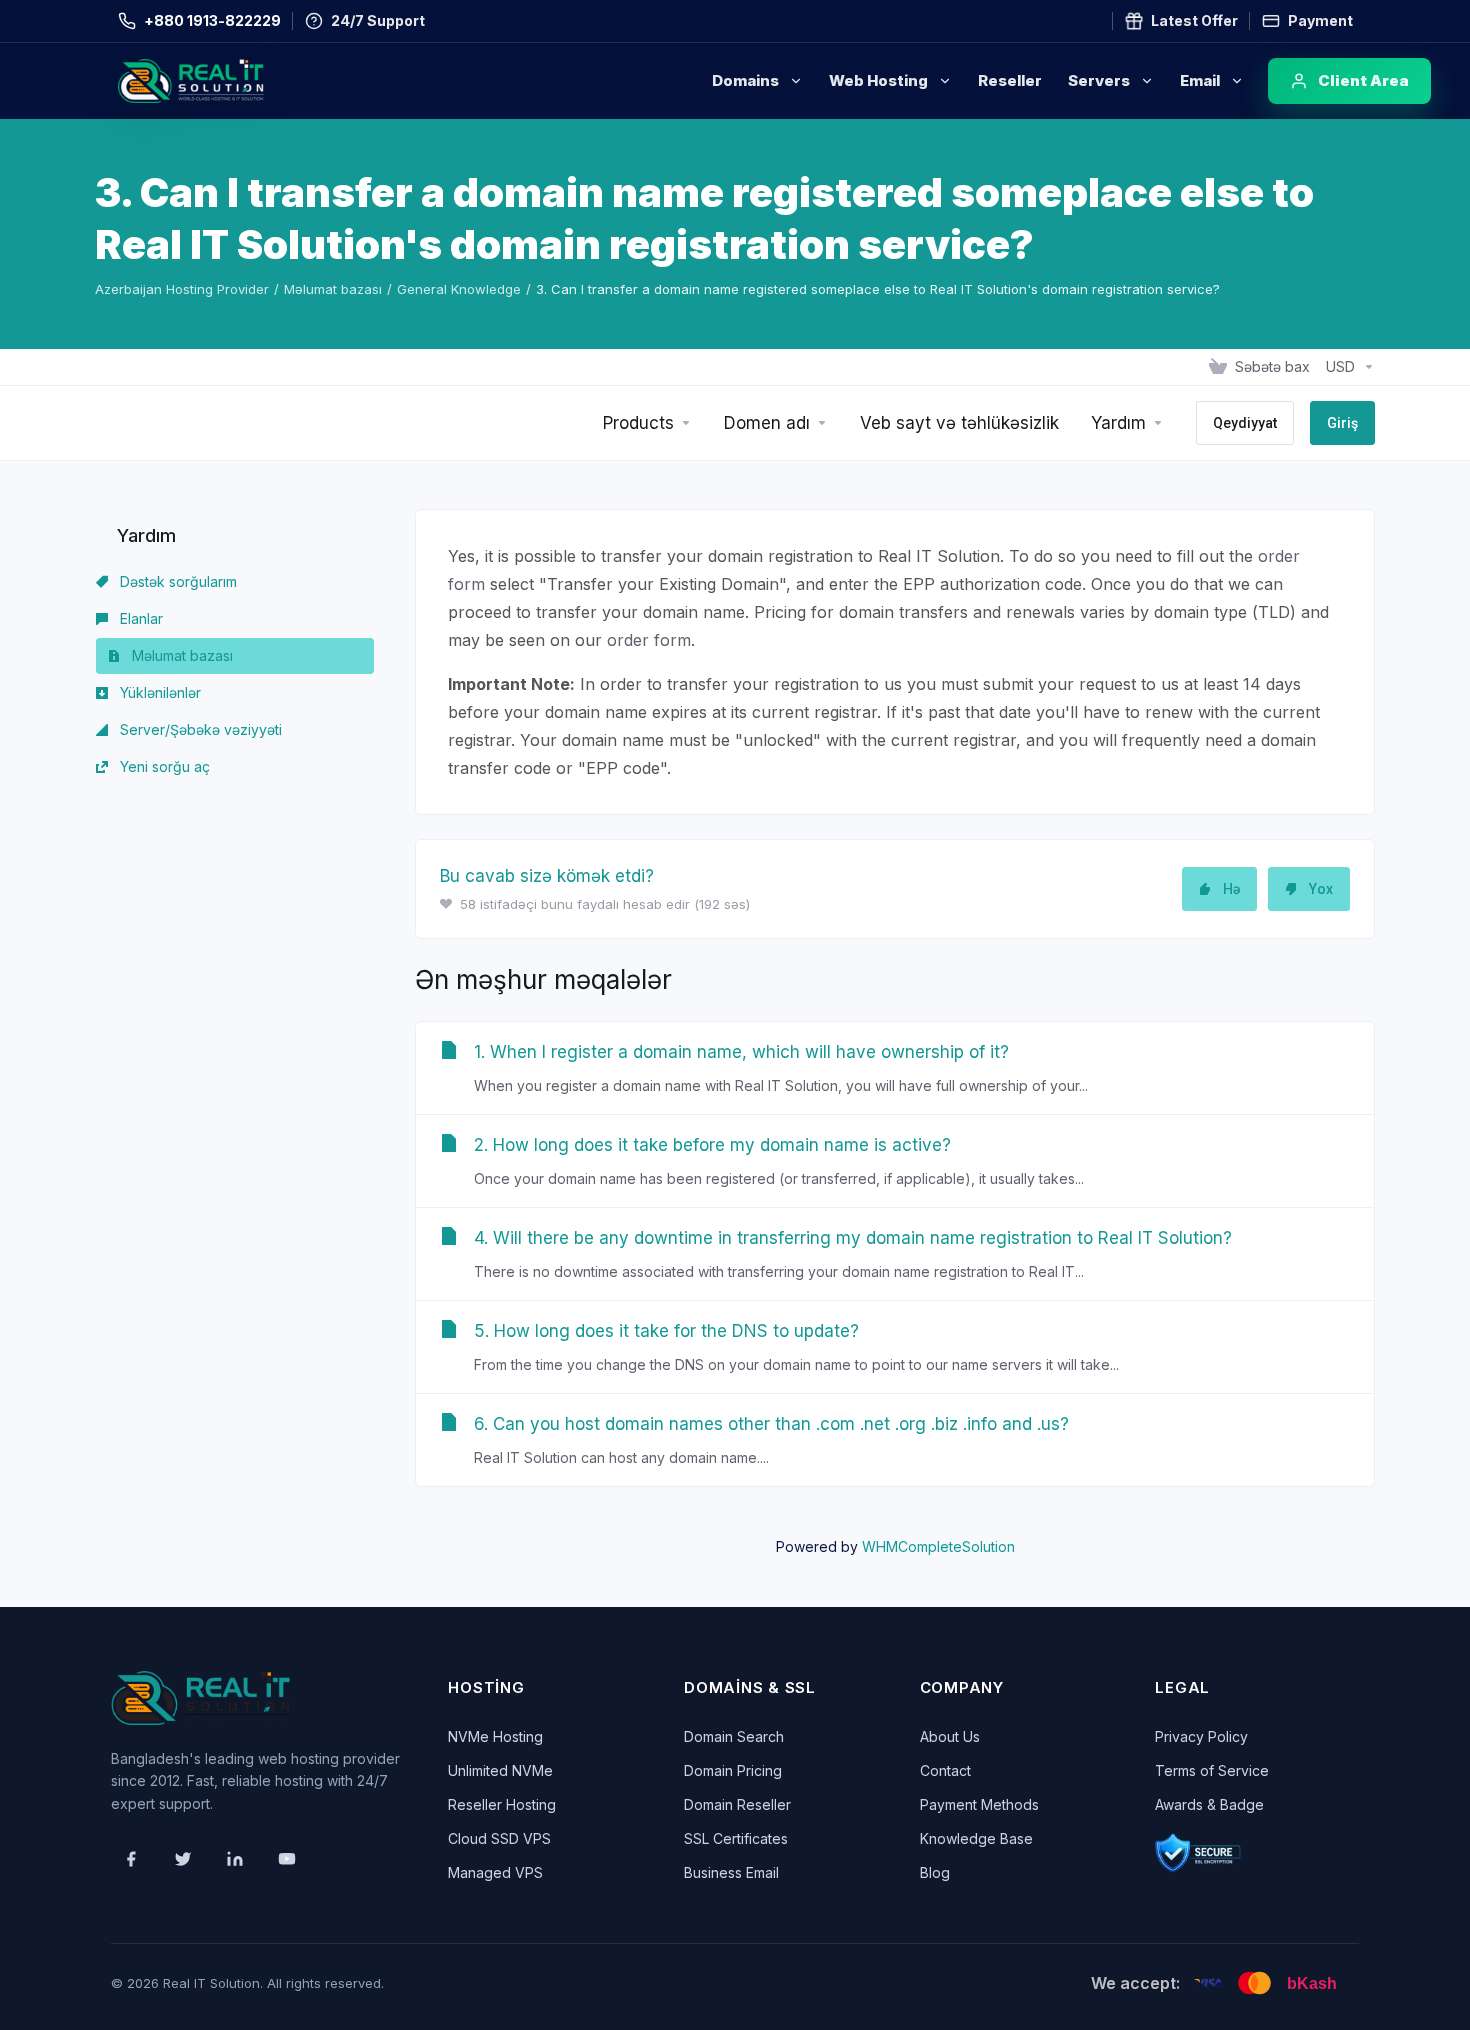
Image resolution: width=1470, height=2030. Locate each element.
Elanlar (139, 618)
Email (1200, 80)
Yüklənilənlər (158, 692)
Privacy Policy (1201, 1736)
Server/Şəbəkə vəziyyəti (199, 729)
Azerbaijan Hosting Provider (182, 289)
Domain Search (734, 1736)
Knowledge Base (976, 1838)
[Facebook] (131, 1859)
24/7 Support (378, 20)
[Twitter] (183, 1859)
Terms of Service (1212, 1770)
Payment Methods (979, 1804)
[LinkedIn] (235, 1859)
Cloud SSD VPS (499, 1838)
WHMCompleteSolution (938, 1546)
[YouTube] (287, 1859)
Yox (1321, 889)
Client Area (1363, 80)
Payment (1320, 20)
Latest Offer (1194, 20)
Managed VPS (495, 1872)
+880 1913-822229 (212, 20)
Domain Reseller (737, 1804)
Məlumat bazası (333, 289)
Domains (745, 80)
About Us (950, 1736)
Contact (945, 1770)
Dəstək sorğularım (176, 581)
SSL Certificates (736, 1838)
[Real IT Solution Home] (233, 81)
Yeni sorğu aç (163, 766)
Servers (1099, 80)
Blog (935, 1872)
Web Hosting (878, 80)
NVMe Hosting (495, 1736)
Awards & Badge (1209, 1804)
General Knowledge (459, 289)
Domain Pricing (733, 1770)
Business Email (731, 1872)
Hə (1231, 889)
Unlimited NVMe (500, 1770)
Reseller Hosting (502, 1804)
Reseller (1010, 80)
